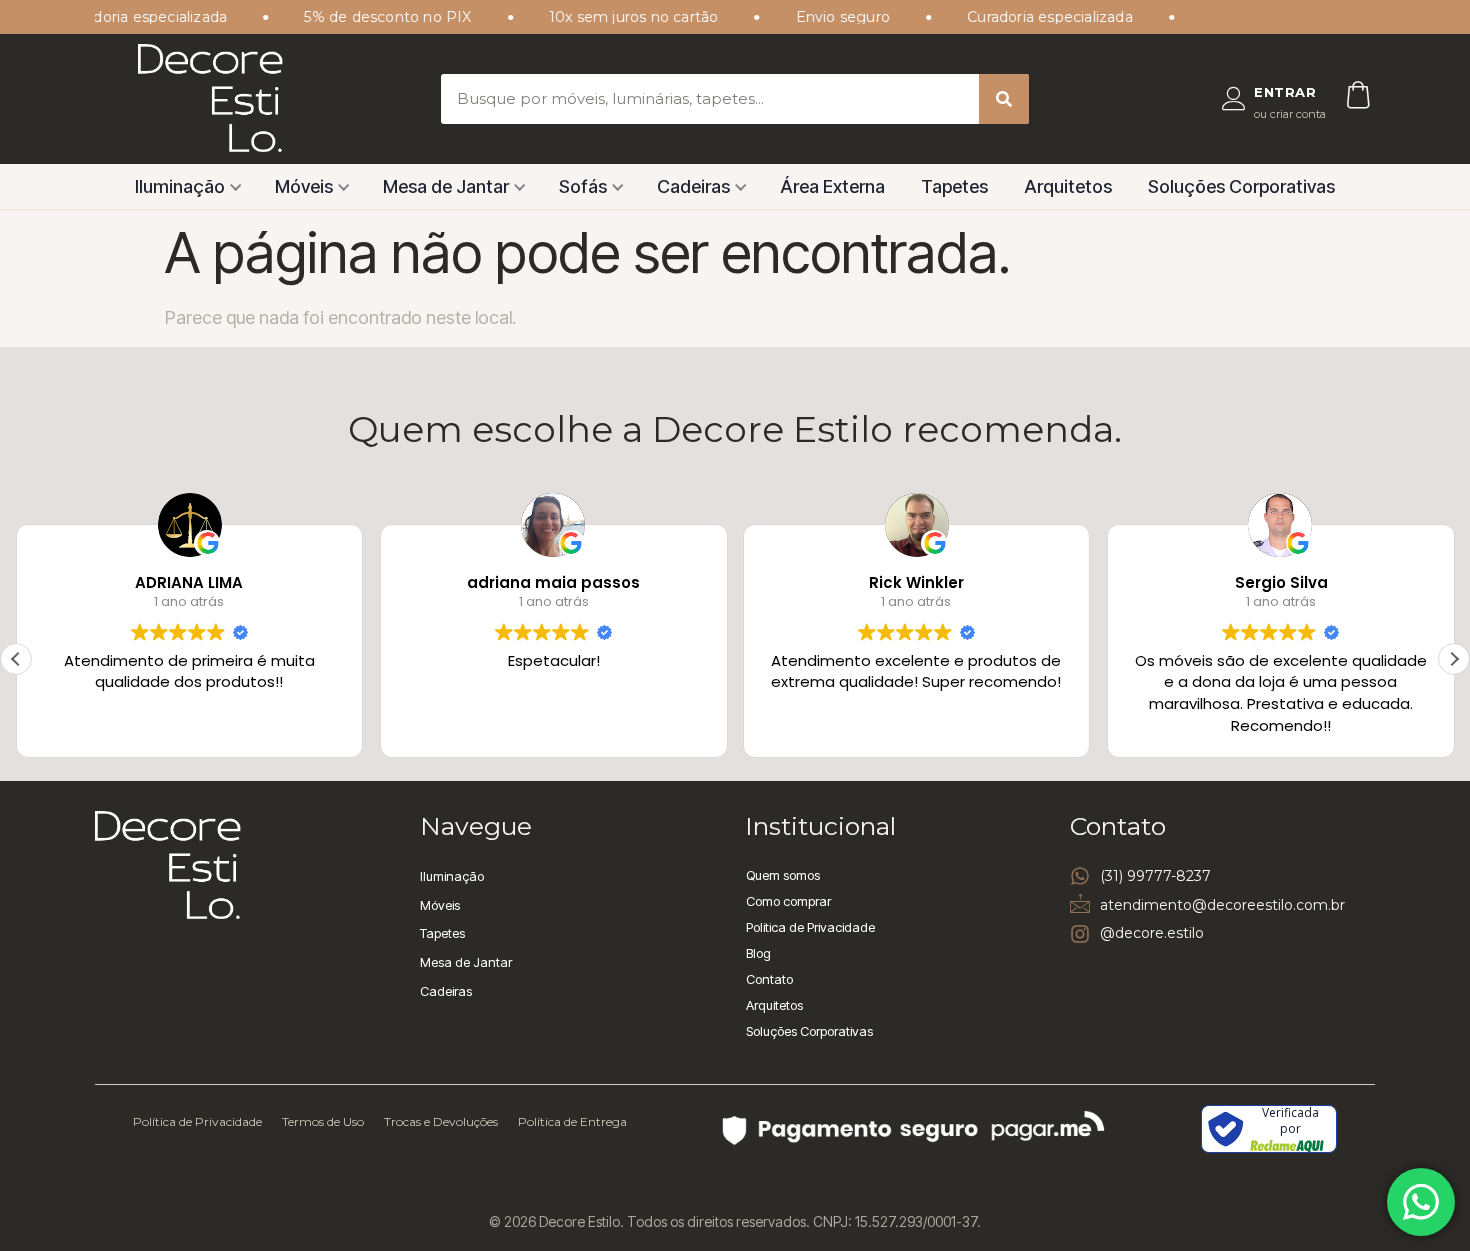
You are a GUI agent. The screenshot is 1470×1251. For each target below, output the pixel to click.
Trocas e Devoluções (441, 1121)
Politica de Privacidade (810, 927)
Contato (769, 979)
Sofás (583, 186)
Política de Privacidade (197, 1121)
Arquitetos (1068, 186)
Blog (758, 953)
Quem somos (783, 875)
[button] (1454, 659)
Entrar (1285, 92)
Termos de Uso (323, 1121)
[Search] (1004, 99)
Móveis (304, 186)
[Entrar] (1234, 99)
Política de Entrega (572, 1121)
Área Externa (832, 186)
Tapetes (954, 186)
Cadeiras (693, 186)
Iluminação (180, 186)
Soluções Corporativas (1241, 186)
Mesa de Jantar (446, 186)
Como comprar (788, 901)
